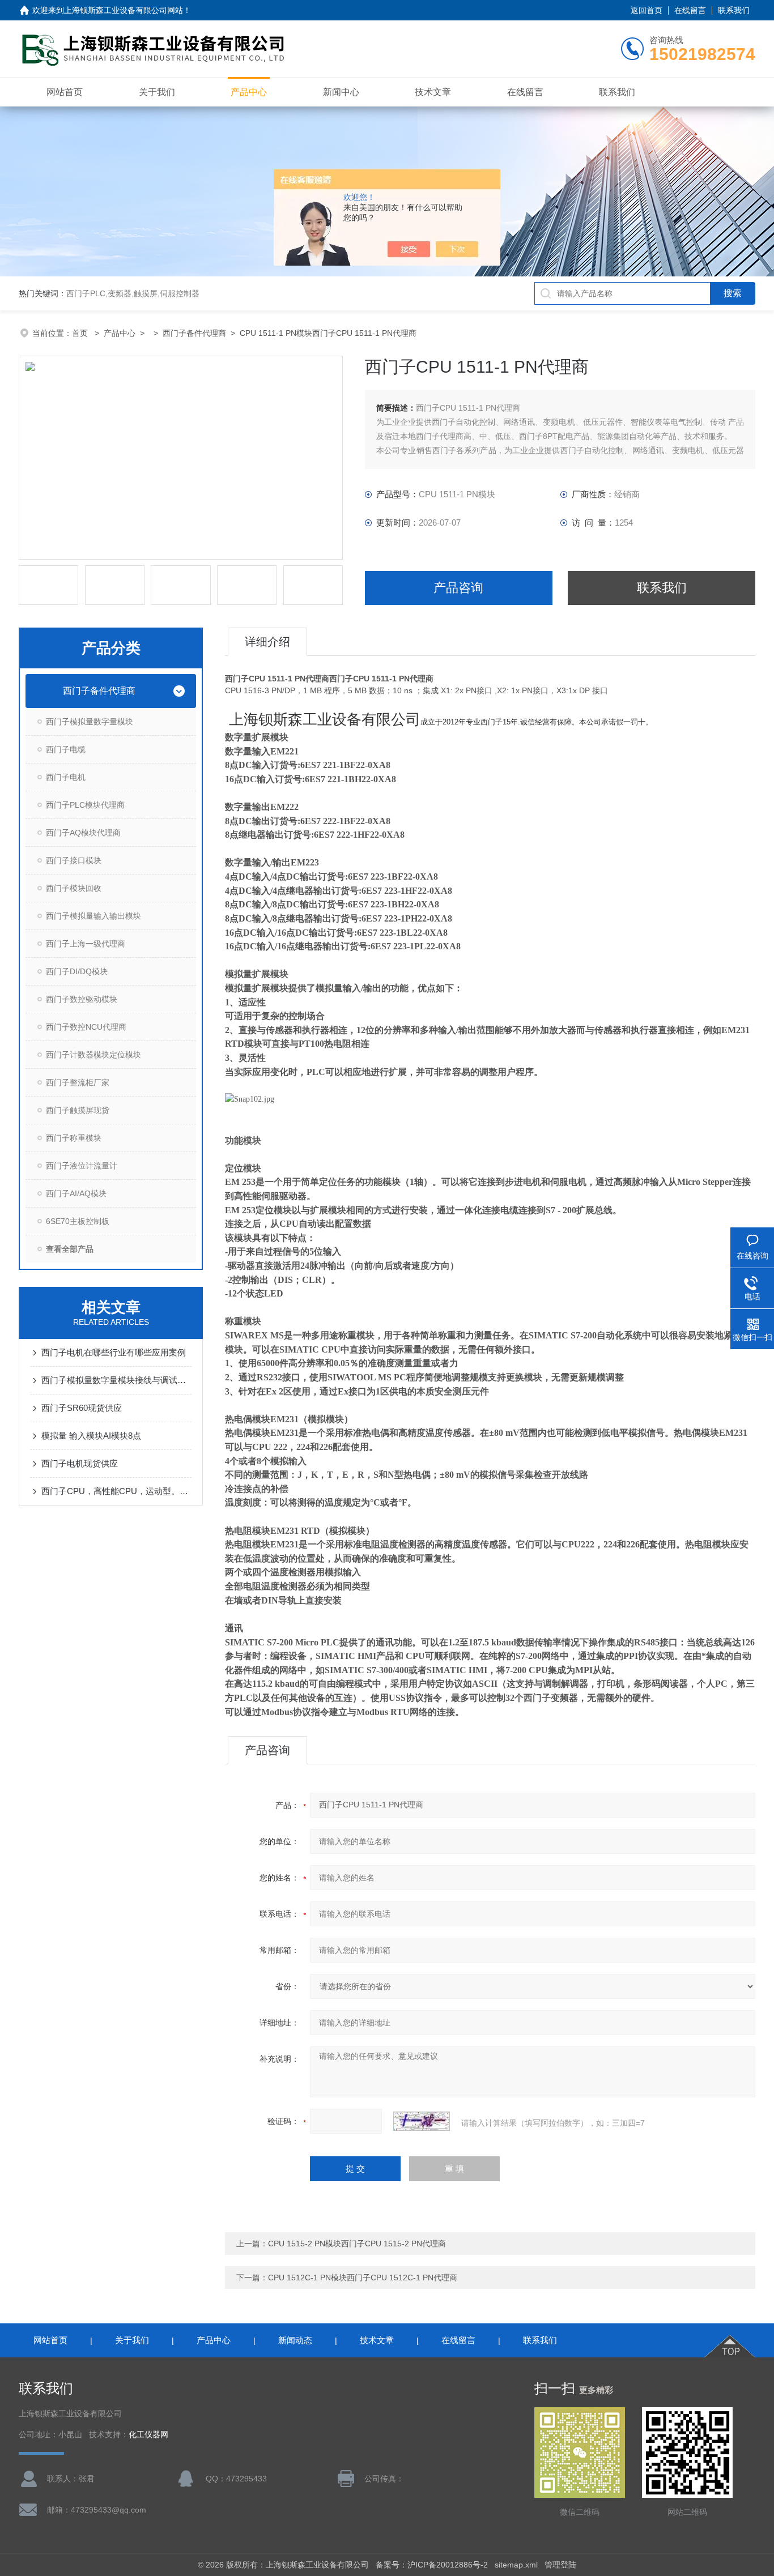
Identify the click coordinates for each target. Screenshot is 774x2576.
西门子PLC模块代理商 (85, 805)
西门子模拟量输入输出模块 (93, 916)
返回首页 (647, 10)
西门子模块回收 (74, 888)
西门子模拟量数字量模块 (90, 722)
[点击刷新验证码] (422, 2121)
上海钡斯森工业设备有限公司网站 (124, 10)
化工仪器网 (148, 2435)
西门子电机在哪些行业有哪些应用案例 (114, 1352)
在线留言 (690, 10)
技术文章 (433, 92)
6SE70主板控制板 (78, 1221)
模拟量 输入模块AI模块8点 (91, 1436)
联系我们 (734, 10)
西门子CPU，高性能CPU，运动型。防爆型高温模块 (116, 1491)
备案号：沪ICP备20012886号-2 (432, 2565)
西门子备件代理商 (194, 333)
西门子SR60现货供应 (82, 1408)
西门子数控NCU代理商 (86, 1027)
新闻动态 (295, 2340)
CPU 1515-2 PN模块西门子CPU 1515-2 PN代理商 (357, 2244)
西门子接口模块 (74, 860)
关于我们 (157, 92)
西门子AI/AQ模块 (76, 1193)
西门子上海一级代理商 (86, 944)
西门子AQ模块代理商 (83, 833)
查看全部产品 (70, 1249)
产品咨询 (458, 588)
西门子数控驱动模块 (82, 999)
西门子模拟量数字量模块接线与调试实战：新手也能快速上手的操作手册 (116, 1380)
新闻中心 (341, 92)
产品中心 (249, 92)
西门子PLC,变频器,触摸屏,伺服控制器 (133, 293)
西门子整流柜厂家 (78, 1082)
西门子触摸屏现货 (78, 1110)
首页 (81, 333)
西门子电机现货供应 (80, 1463)
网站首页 (65, 92)
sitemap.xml (516, 2565)
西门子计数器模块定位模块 (93, 1055)
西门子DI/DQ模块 (77, 971)
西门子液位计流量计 (82, 1166)
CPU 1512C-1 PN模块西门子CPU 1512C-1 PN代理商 (363, 2278)
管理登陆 (560, 2565)
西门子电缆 (66, 749)
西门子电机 (66, 777)
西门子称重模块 (74, 1138)
